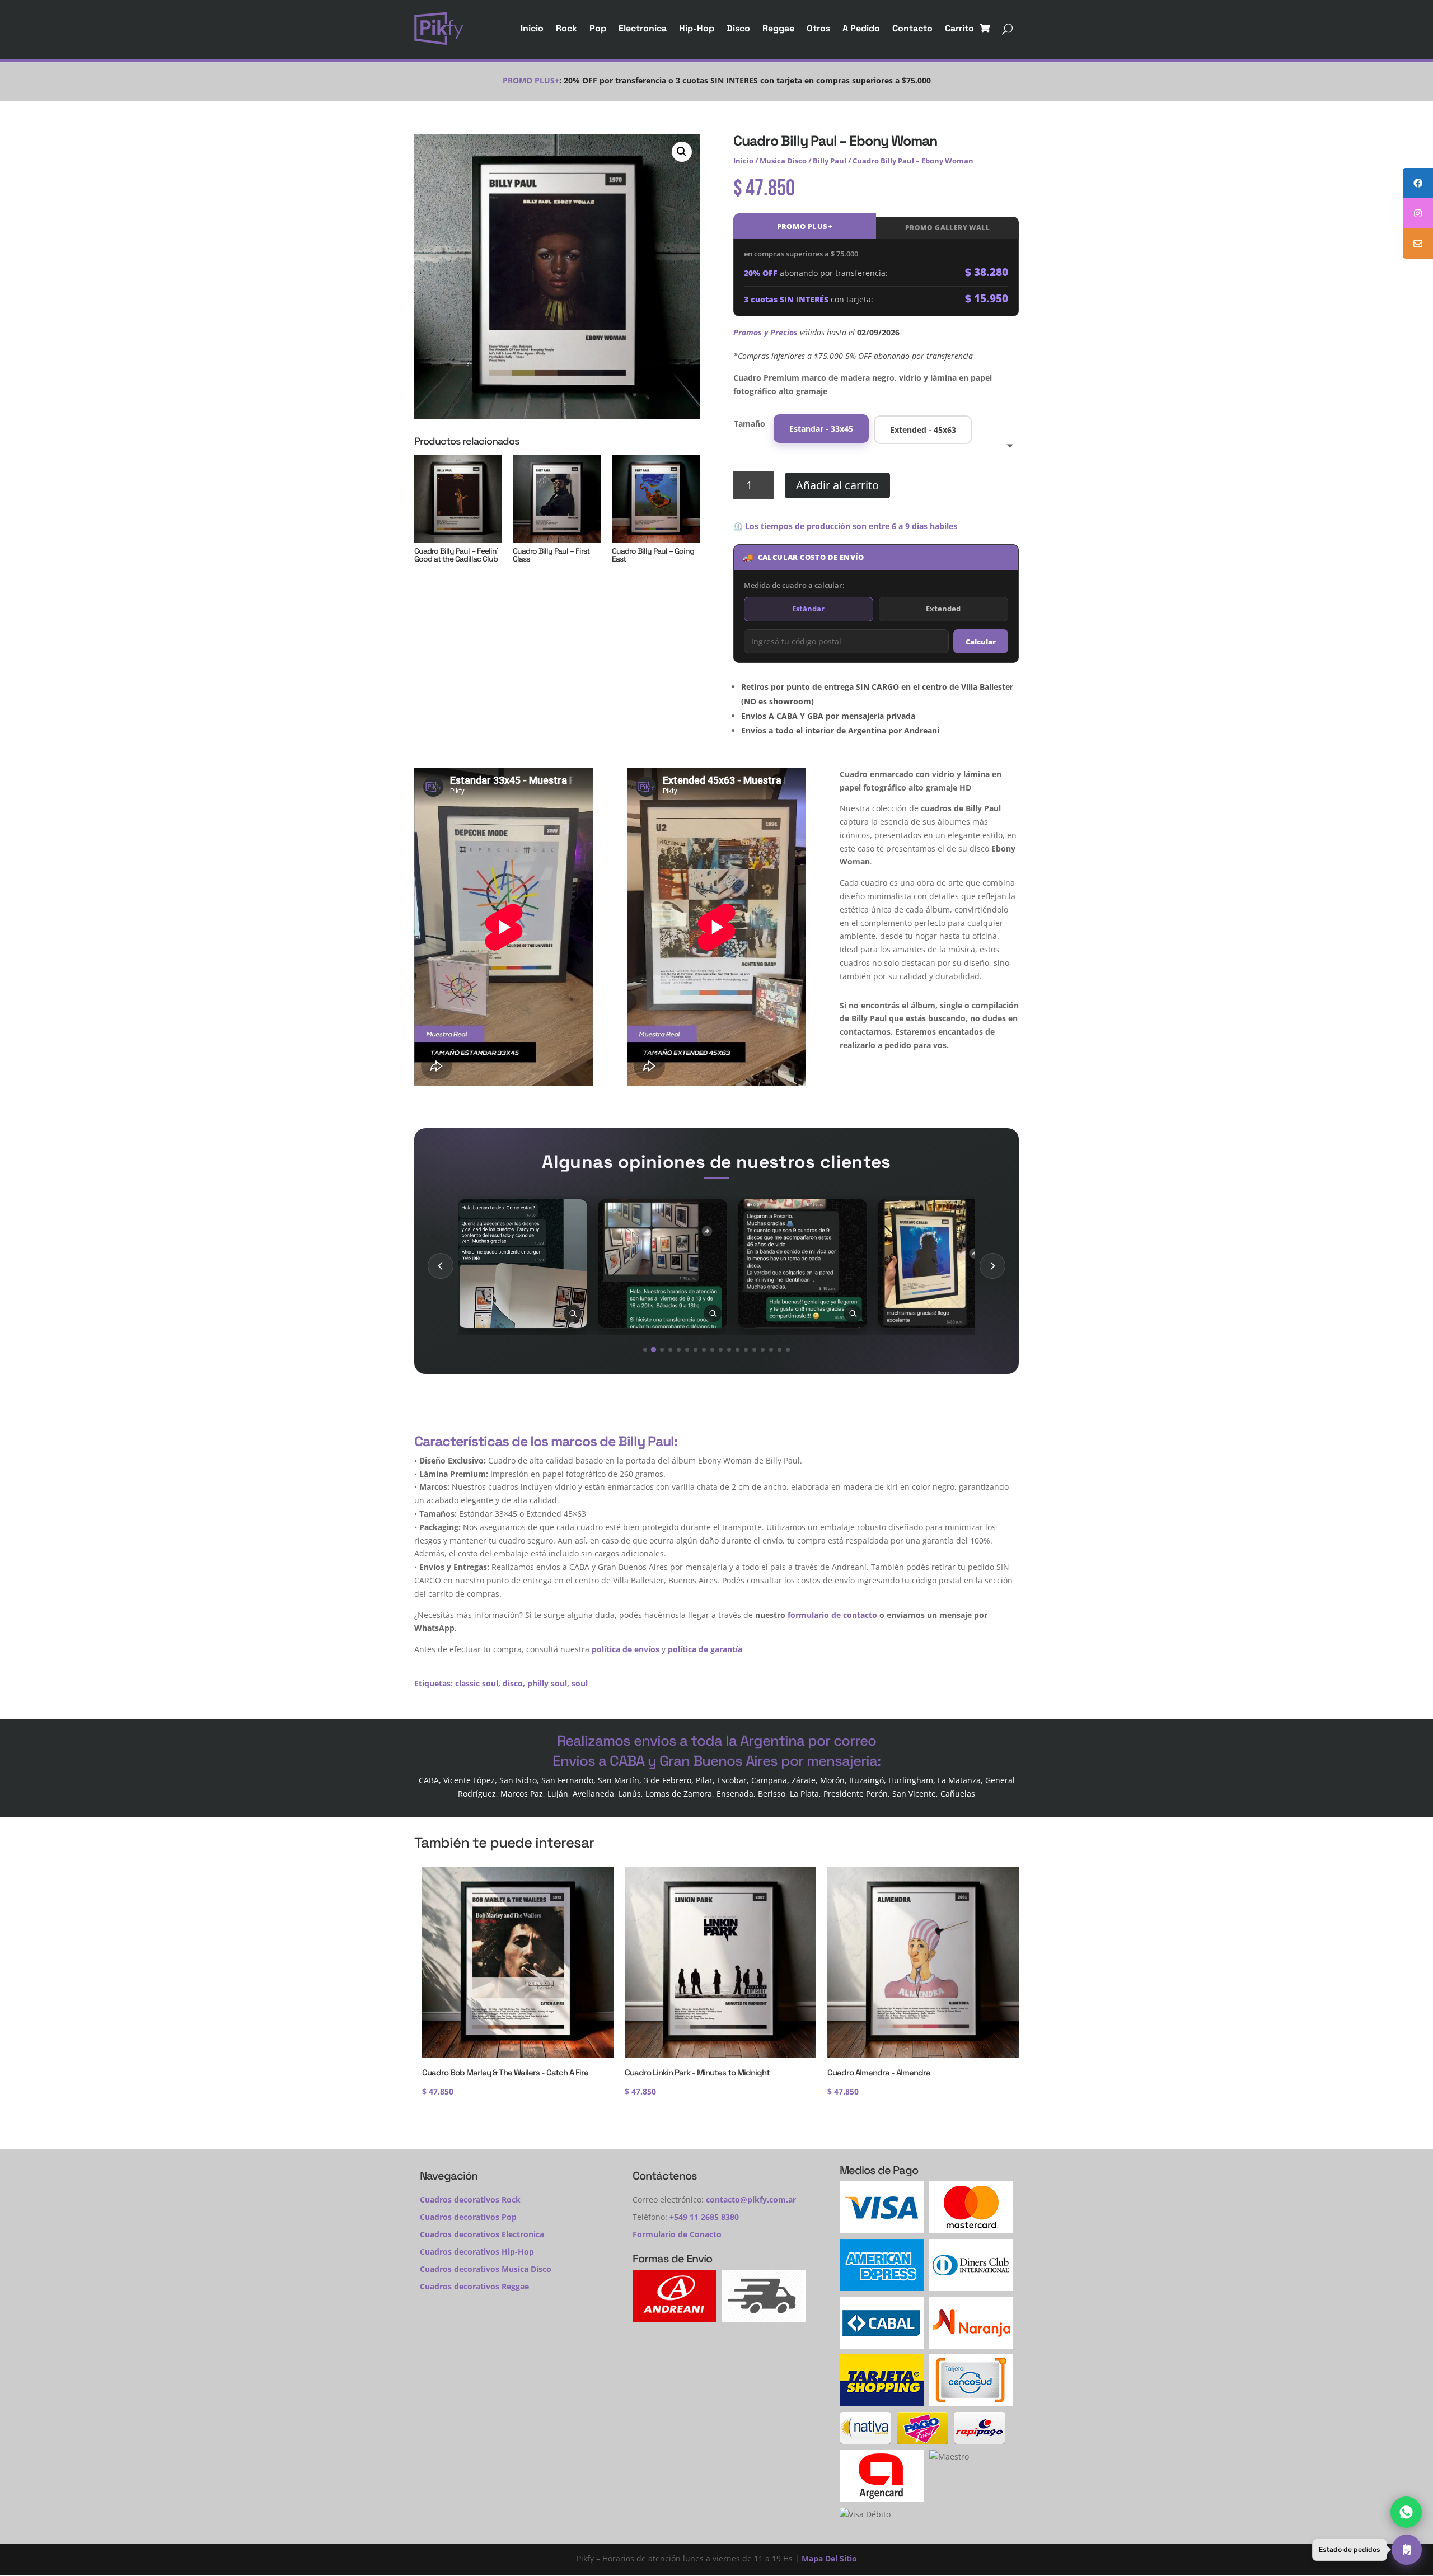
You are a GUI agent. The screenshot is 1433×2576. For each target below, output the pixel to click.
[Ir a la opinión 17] (779, 1350)
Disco (738, 28)
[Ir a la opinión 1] (645, 1350)
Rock (566, 28)
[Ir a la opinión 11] (729, 1350)
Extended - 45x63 (923, 430)
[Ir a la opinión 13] (746, 1350)
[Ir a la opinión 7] (696, 1350)
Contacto (912, 28)
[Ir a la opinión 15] (763, 1350)
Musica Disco (783, 161)
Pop (598, 28)
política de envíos (626, 1649)
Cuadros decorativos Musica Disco (486, 2269)
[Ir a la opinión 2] (654, 1350)
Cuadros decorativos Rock (470, 2199)
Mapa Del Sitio (829, 2558)
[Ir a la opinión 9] (712, 1350)
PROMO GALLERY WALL (947, 228)
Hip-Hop (697, 28)
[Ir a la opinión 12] (737, 1350)
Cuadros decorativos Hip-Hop (477, 2252)
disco (513, 1683)
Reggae (778, 28)
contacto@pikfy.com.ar (751, 2199)
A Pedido (861, 28)
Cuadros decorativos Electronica (482, 2234)
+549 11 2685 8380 (704, 2217)
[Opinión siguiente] (992, 1266)
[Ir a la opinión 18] (788, 1350)
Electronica (643, 28)
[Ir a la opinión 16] (771, 1350)
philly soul (547, 1683)
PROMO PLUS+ (805, 226)
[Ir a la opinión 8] (704, 1350)
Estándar (808, 609)
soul (580, 1683)
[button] (682, 152)
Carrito (959, 28)
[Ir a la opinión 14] (754, 1350)
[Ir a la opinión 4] (670, 1350)
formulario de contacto (832, 1615)
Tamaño (750, 424)
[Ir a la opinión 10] (721, 1350)
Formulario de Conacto (677, 2234)
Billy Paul (830, 161)
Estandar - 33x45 (821, 429)
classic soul (477, 1683)
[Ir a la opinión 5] (679, 1350)
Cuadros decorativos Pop (468, 2217)
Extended (943, 609)
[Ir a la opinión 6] (687, 1350)
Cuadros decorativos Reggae (474, 2286)
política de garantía (705, 1649)
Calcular (981, 642)
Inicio (532, 28)
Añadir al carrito (837, 485)
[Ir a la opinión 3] (662, 1350)
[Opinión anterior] (441, 1266)
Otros (818, 28)
